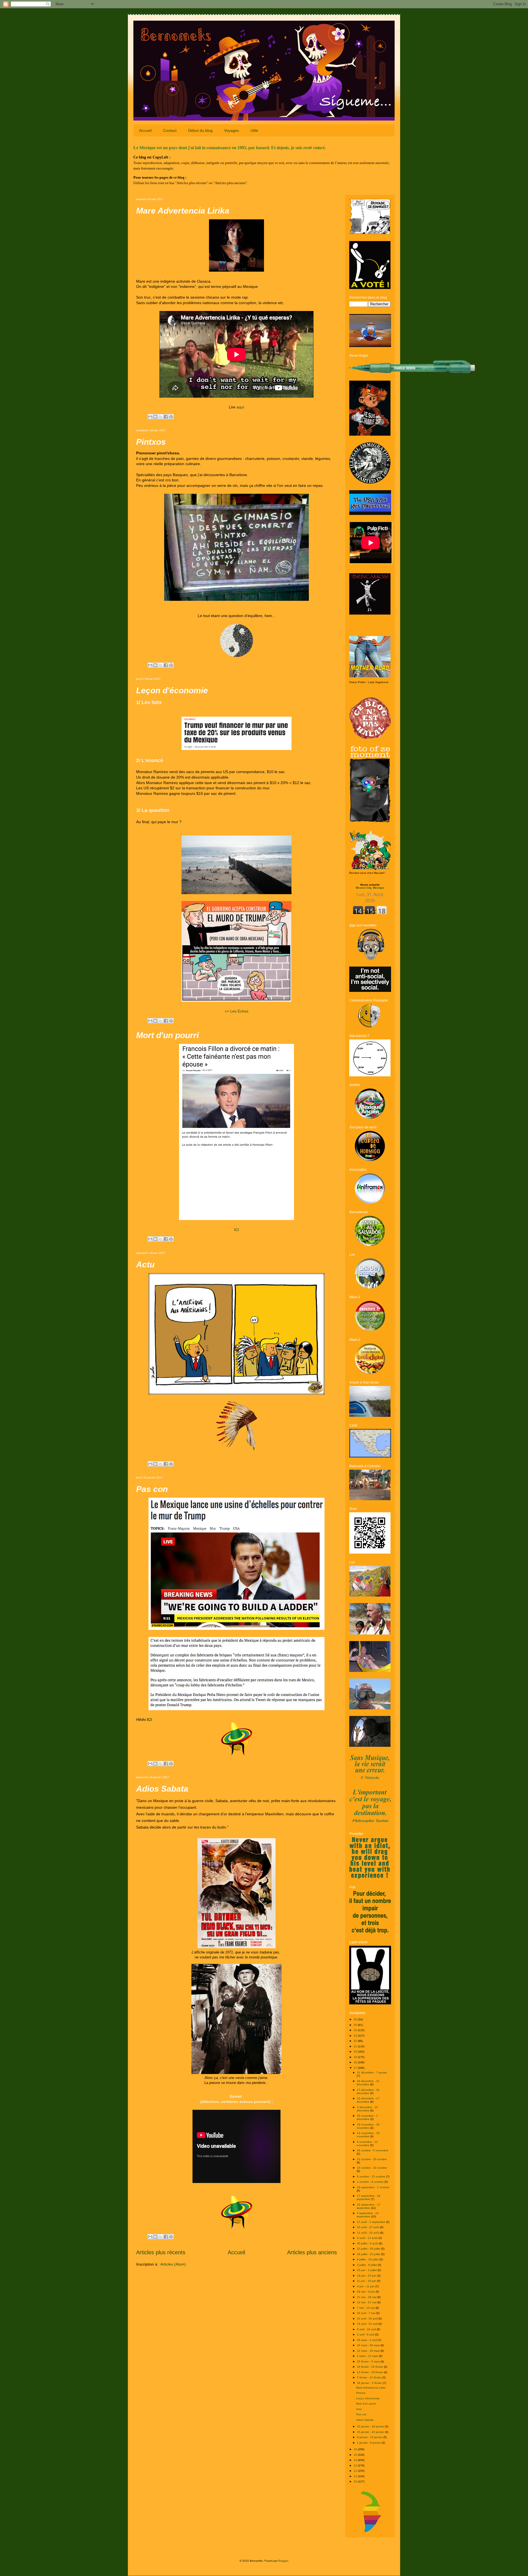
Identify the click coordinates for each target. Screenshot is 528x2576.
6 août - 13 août (368, 2238)
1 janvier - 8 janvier (369, 2443)
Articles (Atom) (173, 2264)
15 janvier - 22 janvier (371, 2432)
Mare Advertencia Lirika (183, 211)
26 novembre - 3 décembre (367, 2117)
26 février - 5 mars (369, 2361)
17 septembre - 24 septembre (369, 2197)
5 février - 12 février (370, 2377)
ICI (237, 1230)
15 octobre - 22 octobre (372, 2168)
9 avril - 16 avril (367, 2329)
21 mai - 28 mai (367, 2297)
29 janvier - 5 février (370, 2383)
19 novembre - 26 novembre (368, 2126)
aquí (240, 407)
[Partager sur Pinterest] (171, 417)
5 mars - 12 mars (368, 2356)
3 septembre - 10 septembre (368, 2215)
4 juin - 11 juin (366, 2286)
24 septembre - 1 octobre (373, 2187)
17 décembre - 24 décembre (368, 2091)
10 (356, 2481)
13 (356, 2466)
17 (356, 2068)
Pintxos (151, 442)
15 (356, 2455)
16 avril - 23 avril (368, 2324)
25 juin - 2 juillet (367, 2270)
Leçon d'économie (172, 690)
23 (356, 2036)
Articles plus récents (161, 2252)
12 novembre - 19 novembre (368, 2135)
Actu (145, 1264)
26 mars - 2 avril (367, 2340)
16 (356, 2449)
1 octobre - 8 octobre (371, 2182)
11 (356, 2476)
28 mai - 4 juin (366, 2292)
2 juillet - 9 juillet (367, 2265)
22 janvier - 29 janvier (371, 2426)
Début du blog (200, 130)
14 (356, 2460)
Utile (254, 130)
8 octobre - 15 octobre (372, 2177)
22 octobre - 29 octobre (372, 2159)
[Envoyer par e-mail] (150, 417)
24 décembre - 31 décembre (368, 2083)
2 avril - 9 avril (366, 2334)
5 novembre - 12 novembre (367, 2144)
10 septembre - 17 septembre (369, 2206)
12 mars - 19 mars (369, 2351)
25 (356, 2025)
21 (356, 2046)
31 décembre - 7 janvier (372, 2072)
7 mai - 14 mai (366, 2308)
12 (356, 2471)
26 (356, 2019)
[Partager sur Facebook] (166, 417)
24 (356, 2030)
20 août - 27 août (369, 2227)
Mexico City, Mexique (370, 886)
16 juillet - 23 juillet (369, 2254)
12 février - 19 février (370, 2372)
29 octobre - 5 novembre (373, 2150)
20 (356, 2052)
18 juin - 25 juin (367, 2276)
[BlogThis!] (155, 417)
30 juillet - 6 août (368, 2243)
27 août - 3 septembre (372, 2222)
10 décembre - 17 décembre (368, 2100)
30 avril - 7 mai (367, 2313)
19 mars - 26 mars (369, 2345)
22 (356, 2041)
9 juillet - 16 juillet (368, 2259)
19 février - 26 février (370, 2367)
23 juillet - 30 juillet (369, 2249)
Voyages (232, 130)
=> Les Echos (237, 1011)
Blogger (283, 2561)
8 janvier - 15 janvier (370, 2437)
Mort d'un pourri (167, 1035)
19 (356, 2057)
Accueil (145, 130)
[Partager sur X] (161, 417)
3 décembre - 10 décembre (367, 2109)
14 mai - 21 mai (367, 2302)
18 (356, 2062)
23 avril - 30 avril (368, 2319)
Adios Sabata (162, 1789)
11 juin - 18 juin (367, 2281)
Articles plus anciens (312, 2252)
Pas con (152, 1489)
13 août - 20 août (369, 2233)
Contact (170, 130)
